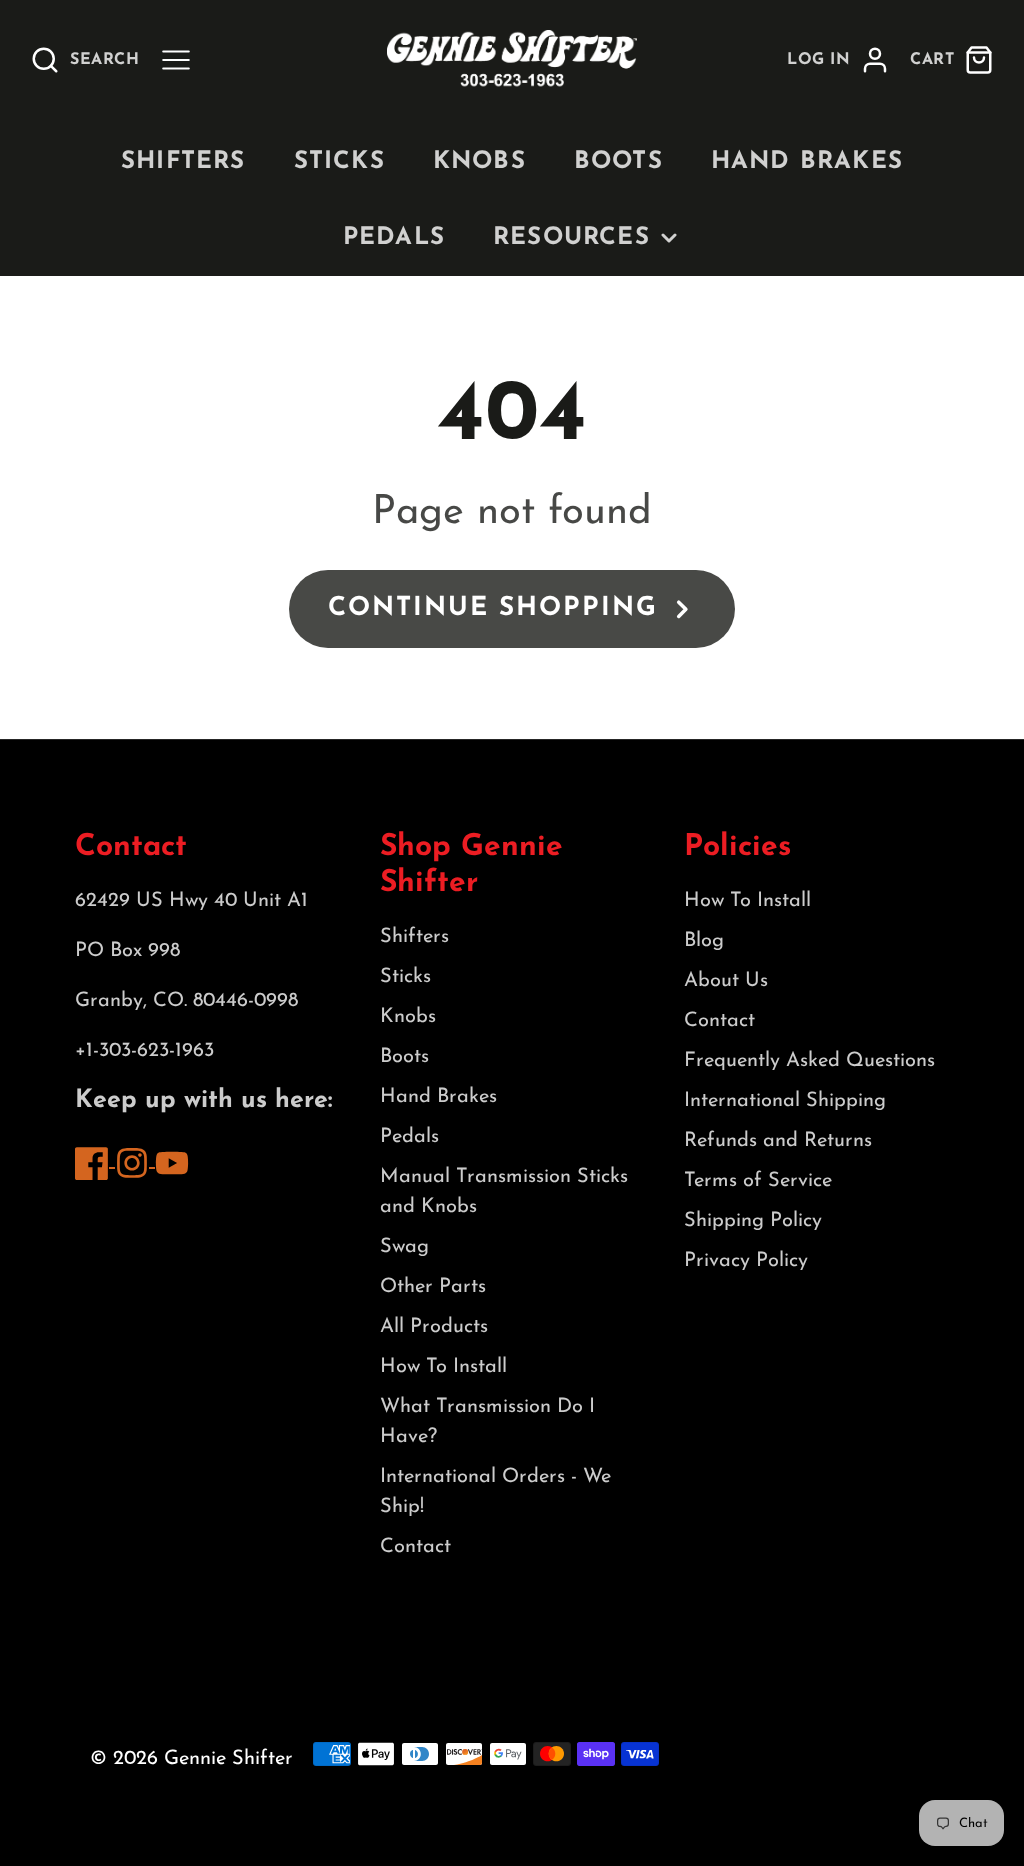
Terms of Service (758, 1181)
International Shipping (785, 1101)
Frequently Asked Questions (809, 1061)
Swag (404, 1247)
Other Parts (433, 1287)
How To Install (443, 1367)
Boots (618, 162)
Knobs (479, 162)
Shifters (183, 162)
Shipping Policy (753, 1221)
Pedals (394, 238)
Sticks (339, 162)
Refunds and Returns (778, 1141)
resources (571, 238)
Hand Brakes (807, 162)
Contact (415, 1547)
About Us (726, 981)
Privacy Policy (746, 1261)
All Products (434, 1327)
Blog (704, 941)
